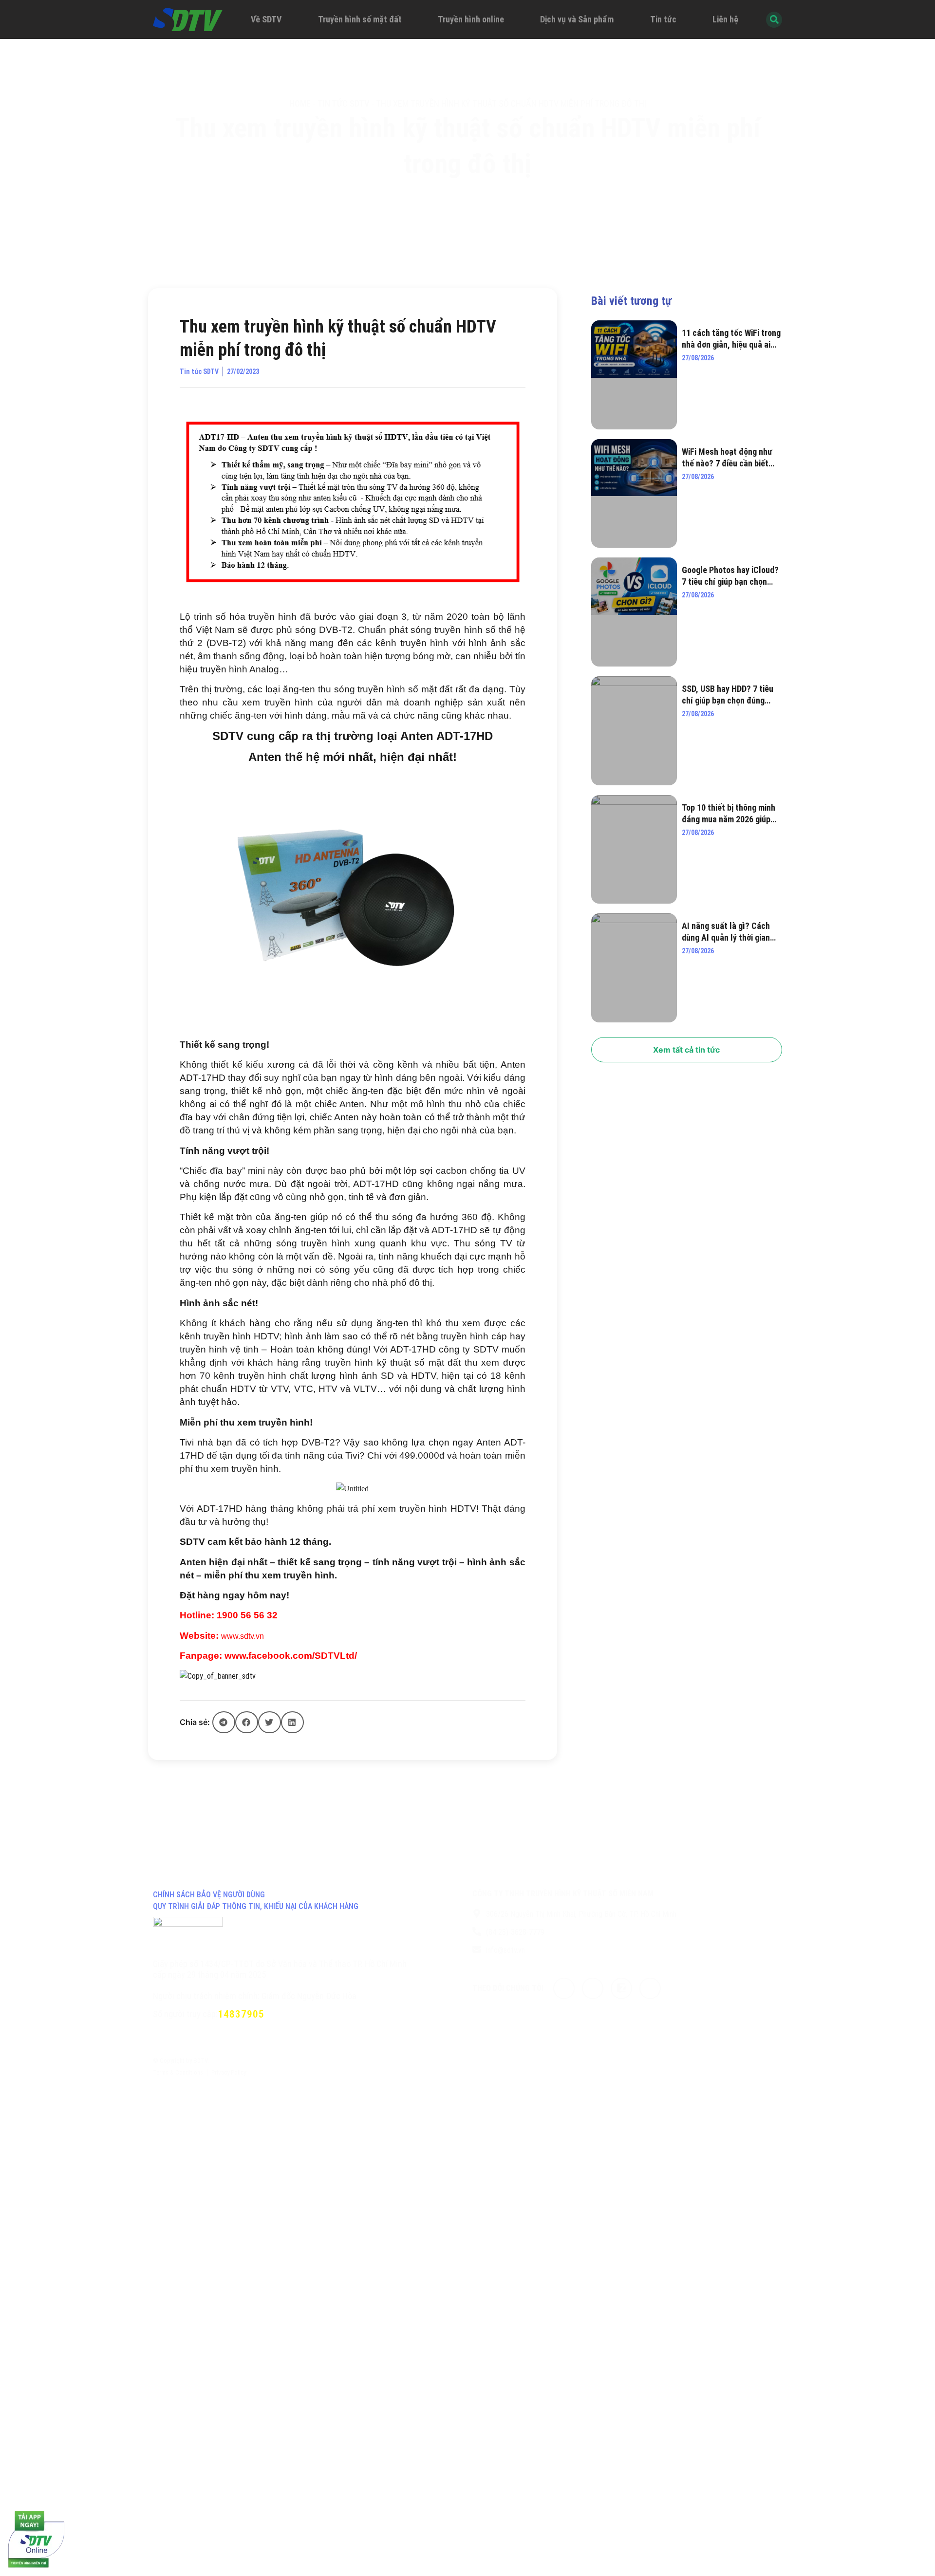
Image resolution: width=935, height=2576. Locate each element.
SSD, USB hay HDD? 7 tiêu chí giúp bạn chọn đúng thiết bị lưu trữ (728, 695)
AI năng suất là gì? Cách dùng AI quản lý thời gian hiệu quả (726, 932)
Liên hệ (725, 19)
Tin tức (663, 19)
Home (300, 103)
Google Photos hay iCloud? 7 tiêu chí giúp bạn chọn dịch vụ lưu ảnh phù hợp (730, 576)
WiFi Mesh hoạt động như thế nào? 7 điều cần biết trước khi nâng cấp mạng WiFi (727, 458)
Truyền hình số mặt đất (360, 19)
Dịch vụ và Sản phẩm (577, 19)
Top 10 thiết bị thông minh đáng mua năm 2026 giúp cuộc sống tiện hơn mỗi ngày (729, 814)
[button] (224, 1722)
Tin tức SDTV (343, 103)
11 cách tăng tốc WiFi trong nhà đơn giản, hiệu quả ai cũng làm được (731, 339)
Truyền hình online (471, 19)
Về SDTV (266, 19)
